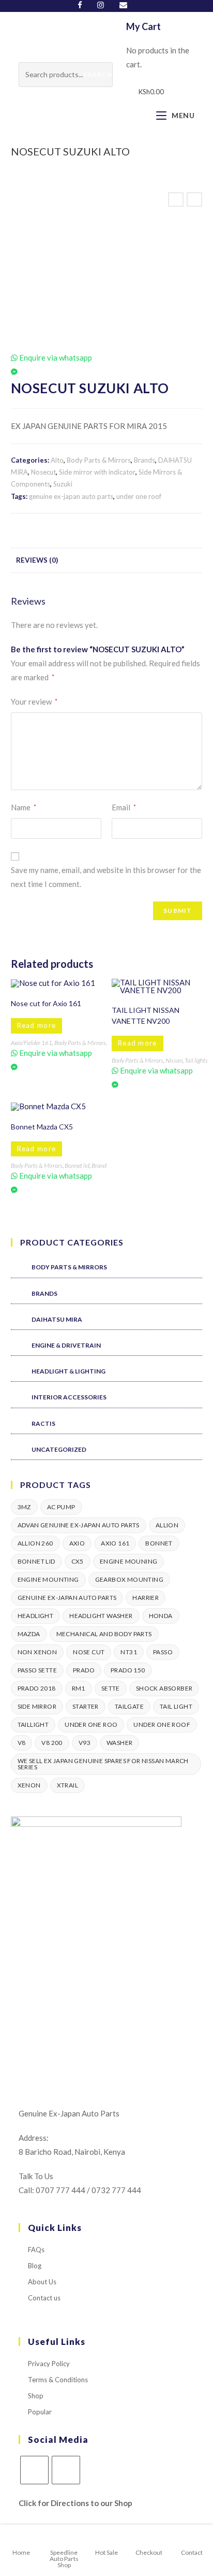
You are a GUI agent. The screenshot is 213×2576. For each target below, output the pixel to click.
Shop (36, 2396)
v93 (85, 1743)
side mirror (37, 1706)
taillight (33, 1725)
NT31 (129, 1652)
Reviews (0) (37, 560)
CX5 (78, 1561)
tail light (176, 1706)
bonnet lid (36, 1561)
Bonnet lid (77, 1165)
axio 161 (115, 1543)
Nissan (174, 1060)
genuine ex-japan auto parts (71, 496)
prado (84, 1670)
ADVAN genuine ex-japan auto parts (79, 1525)
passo (163, 1652)
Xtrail (67, 1785)
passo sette (37, 1670)
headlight (36, 1616)
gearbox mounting (129, 1579)
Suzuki (63, 484)
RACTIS (43, 1423)
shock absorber (164, 1688)
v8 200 (52, 1743)
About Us (42, 2282)
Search (97, 74)
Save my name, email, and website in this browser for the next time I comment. (106, 877)
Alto (57, 460)
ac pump (61, 1507)
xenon (29, 1785)
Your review (34, 702)
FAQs (36, 2250)
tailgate (129, 1706)
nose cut (89, 1652)
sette (111, 1688)
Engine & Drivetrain (66, 1345)
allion (167, 1525)
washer (119, 1743)
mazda (29, 1634)
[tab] (107, 560)
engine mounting (48, 1579)
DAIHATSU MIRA (57, 1319)
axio (77, 1543)
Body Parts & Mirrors (99, 460)
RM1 (79, 1688)
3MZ (24, 1507)
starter (86, 1706)
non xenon (37, 1652)
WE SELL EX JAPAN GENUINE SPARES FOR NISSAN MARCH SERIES (103, 1764)
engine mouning (129, 1561)
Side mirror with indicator (97, 472)
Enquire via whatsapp (55, 357)
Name (24, 807)
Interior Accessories (69, 1397)
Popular (40, 2412)
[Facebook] (84, 5)
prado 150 (128, 1670)
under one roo (91, 1725)
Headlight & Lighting (69, 1371)
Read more (37, 1025)
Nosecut (43, 472)
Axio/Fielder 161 (32, 1043)
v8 (22, 1743)
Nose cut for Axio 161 (46, 1003)
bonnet (159, 1543)
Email (124, 807)
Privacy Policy (49, 2364)
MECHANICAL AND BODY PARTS (104, 1634)
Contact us (44, 2298)
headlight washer (101, 1616)
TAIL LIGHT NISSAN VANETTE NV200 (146, 1015)
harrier (146, 1598)
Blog (35, 2266)
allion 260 (35, 1543)
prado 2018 (37, 1688)
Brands (144, 460)
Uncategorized (59, 1449)
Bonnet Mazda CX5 (42, 1127)
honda (161, 1616)
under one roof (139, 496)
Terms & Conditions (58, 2380)
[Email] (123, 5)
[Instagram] (101, 5)
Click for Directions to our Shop (75, 2503)
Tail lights (196, 1060)
